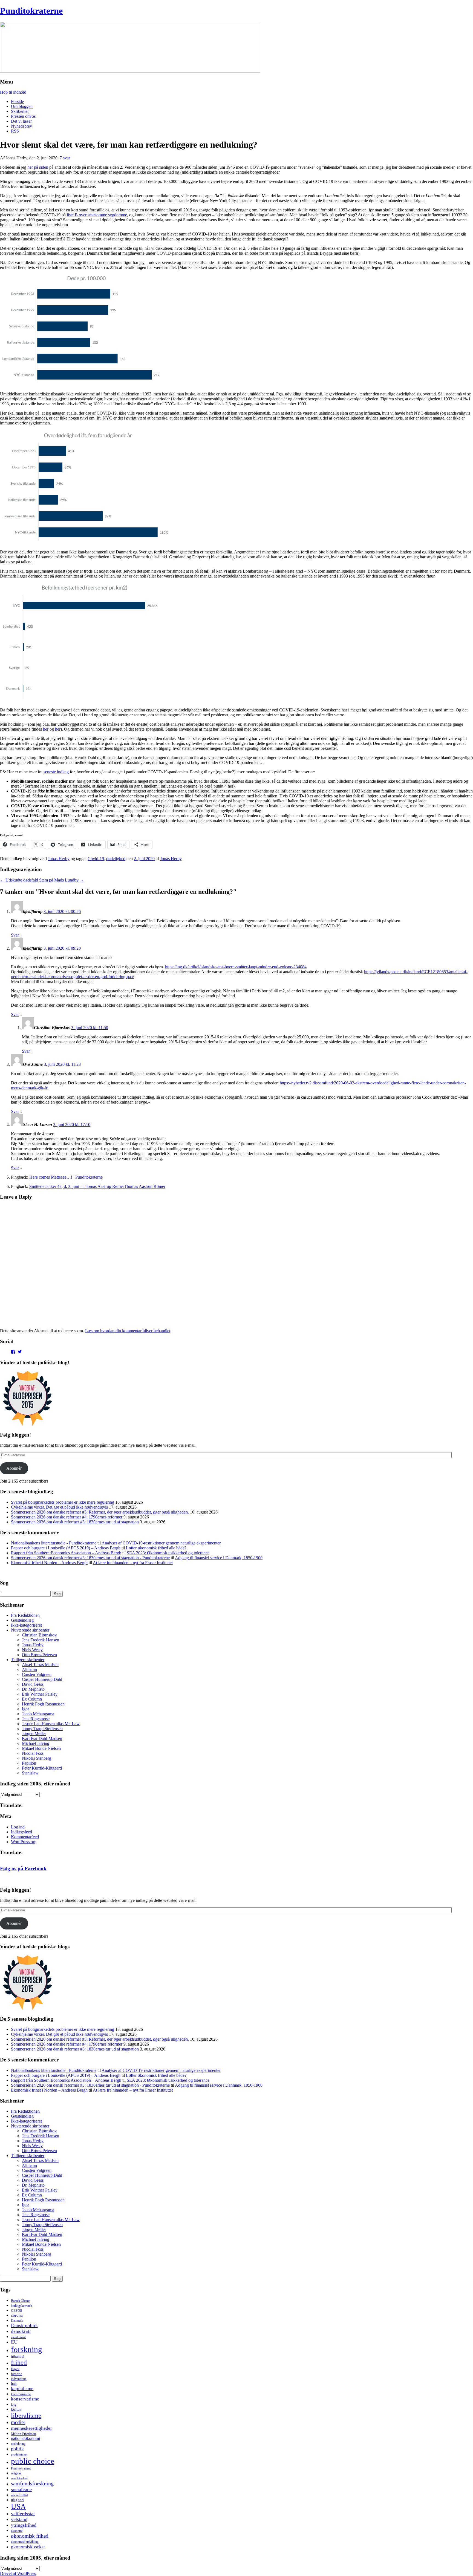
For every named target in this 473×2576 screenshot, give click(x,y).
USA (18, 2506)
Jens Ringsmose (36, 1719)
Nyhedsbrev (21, 126)
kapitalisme (22, 2389)
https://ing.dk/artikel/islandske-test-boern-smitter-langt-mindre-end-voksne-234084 (236, 967)
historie (17, 2374)
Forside (17, 101)
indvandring (19, 2379)
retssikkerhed (19, 2478)
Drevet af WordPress (18, 2573)
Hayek (15, 2369)
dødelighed (116, 859)
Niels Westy (32, 1650)
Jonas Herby (59, 859)
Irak (14, 2384)
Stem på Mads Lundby (62, 880)
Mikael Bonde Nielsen (41, 1748)
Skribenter (20, 111)
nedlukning (18, 2444)
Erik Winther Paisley (40, 1694)
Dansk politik (24, 2325)
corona (17, 2315)
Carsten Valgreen (37, 1674)
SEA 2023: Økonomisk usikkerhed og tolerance (168, 1553)
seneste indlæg (56, 772)
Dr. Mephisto (33, 1689)
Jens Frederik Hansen (41, 1640)
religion (16, 2473)
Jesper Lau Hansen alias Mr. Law (51, 1724)
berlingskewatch (21, 2306)
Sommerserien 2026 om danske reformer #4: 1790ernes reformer (67, 1517)
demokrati (21, 2331)
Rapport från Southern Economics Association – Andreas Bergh (66, 1553)
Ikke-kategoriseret (26, 1625)
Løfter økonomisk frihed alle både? (156, 1548)
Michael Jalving (36, 1743)
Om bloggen (22, 106)
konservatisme (25, 2399)
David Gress (33, 1684)
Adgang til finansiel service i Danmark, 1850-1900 (219, 1558)
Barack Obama (21, 2301)
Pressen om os (23, 116)
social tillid (19, 2495)
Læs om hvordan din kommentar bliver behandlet (128, 1331)
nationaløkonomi (25, 2438)
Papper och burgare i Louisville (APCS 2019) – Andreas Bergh (66, 1548)
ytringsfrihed (24, 2525)
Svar (15, 935)
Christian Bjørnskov (39, 1635)
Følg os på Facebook (23, 1869)
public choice (33, 2461)
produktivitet (19, 2454)
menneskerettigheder (31, 2428)
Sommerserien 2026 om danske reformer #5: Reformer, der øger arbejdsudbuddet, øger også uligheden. (100, 1512)
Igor (25, 1709)
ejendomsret (19, 2337)
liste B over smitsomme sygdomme (97, 215)
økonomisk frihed (30, 2536)
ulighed (17, 2500)
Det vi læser (21, 121)
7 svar (65, 158)
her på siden (38, 167)
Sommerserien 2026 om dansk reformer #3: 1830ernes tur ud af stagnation (75, 1522)
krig (14, 2405)
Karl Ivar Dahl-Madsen (42, 1738)
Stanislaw (30, 1773)
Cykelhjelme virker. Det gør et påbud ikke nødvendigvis (59, 1507)
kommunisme (21, 2394)
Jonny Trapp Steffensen (42, 1729)
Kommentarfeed (25, 1837)
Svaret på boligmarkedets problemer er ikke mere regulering (63, 1502)
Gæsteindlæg (22, 1620)
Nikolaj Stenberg (37, 1758)
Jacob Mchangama (38, 1714)
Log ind (18, 1827)
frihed (19, 2362)
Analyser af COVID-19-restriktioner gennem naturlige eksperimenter (161, 1543)
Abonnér (14, 1468)
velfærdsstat (23, 2514)
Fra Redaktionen (25, 1615)
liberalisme (26, 2415)
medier (18, 2422)
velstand (19, 2519)
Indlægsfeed (21, 1832)
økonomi (17, 2531)
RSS (15, 131)
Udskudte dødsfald (19, 880)
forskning (27, 2349)
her (46, 729)
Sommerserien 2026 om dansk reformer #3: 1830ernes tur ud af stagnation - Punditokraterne (90, 1558)
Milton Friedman (24, 2434)
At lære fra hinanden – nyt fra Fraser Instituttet (133, 1563)
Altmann (29, 1669)
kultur (16, 2409)
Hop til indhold (13, 92)
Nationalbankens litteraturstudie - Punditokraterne (54, 1543)
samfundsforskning (32, 2483)
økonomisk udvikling (25, 2542)
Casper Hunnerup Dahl (42, 1679)
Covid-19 (96, 859)
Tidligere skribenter (28, 1660)
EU (14, 2342)
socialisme (21, 2489)
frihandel (18, 2357)
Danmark (17, 2321)
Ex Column (32, 1699)
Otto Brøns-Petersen (39, 1655)
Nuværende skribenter (30, 1630)
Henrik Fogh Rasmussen (43, 1704)
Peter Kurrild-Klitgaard (42, 1768)
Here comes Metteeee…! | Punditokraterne (66, 1177)
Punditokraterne (31, 11)
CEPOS (16, 2311)
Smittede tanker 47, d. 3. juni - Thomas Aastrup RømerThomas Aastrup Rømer (97, 1186)
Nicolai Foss (33, 1753)
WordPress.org (24, 1842)
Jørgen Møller (34, 1734)
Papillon (29, 1763)
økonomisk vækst (28, 2547)
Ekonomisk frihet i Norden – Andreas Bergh (49, 1563)
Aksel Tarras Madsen (40, 1665)
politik (17, 2449)
